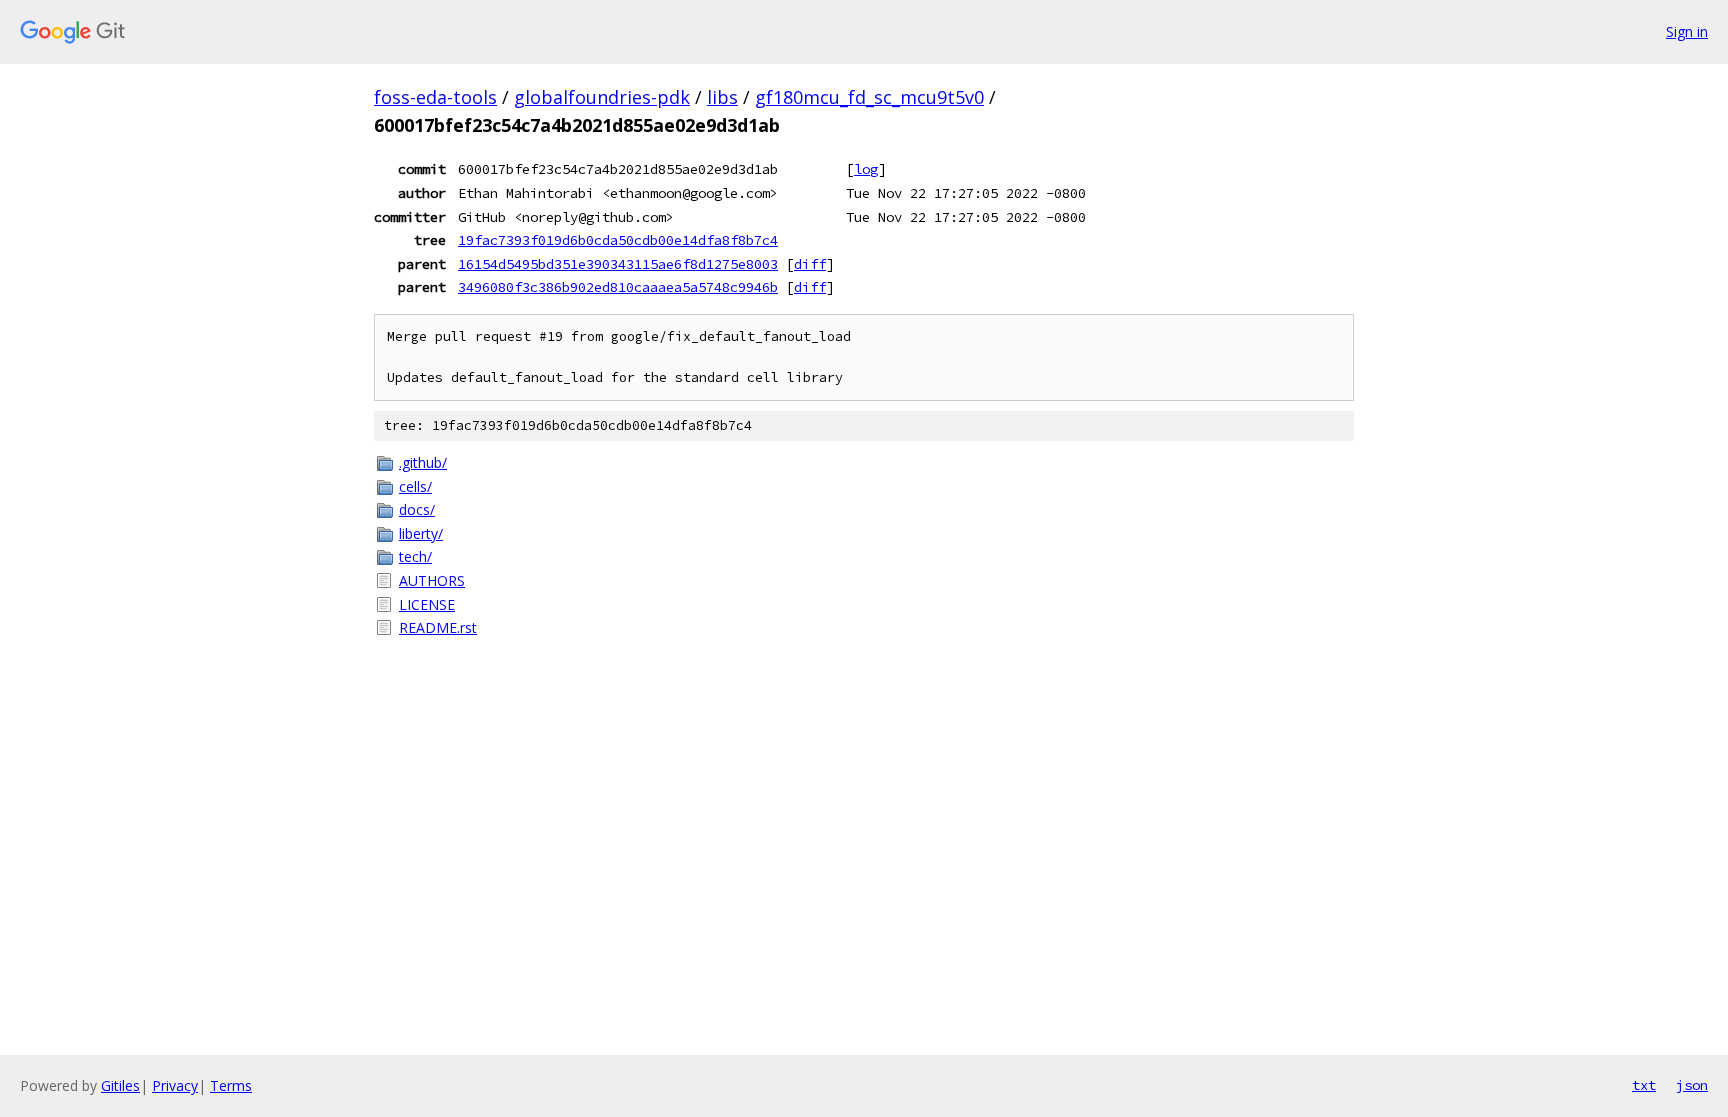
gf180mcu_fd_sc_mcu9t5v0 (869, 97)
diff (810, 264)
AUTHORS (432, 580)
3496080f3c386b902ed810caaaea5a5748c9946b (618, 287)
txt (1644, 1085)
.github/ (423, 462)
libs (722, 97)
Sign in (1687, 31)
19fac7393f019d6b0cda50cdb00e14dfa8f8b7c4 (618, 240)
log (866, 169)
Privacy (175, 1085)
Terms (231, 1085)
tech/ (415, 556)
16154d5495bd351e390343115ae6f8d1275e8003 (618, 264)
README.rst (438, 627)
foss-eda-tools (435, 97)
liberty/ (421, 533)
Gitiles (120, 1085)
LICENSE (427, 604)
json (1692, 1085)
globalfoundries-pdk (602, 97)
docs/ (417, 509)
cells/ (415, 486)
